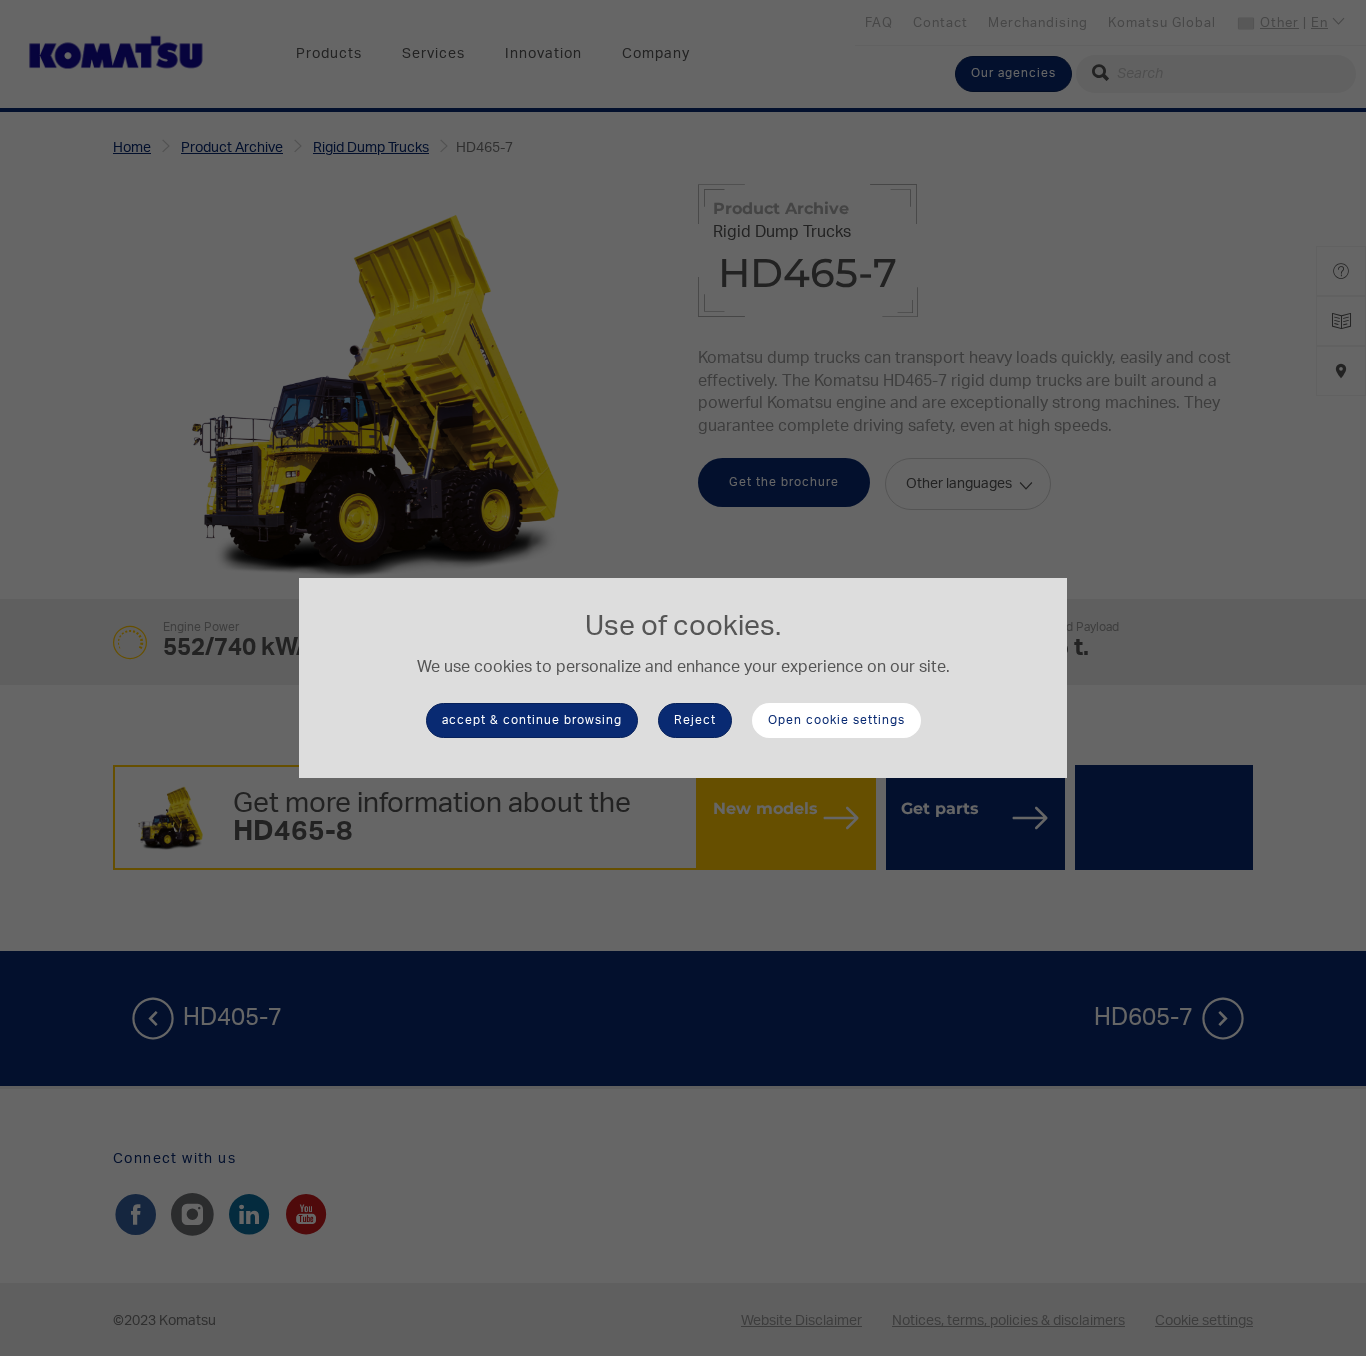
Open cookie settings (836, 720)
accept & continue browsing (532, 720)
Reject (695, 720)
